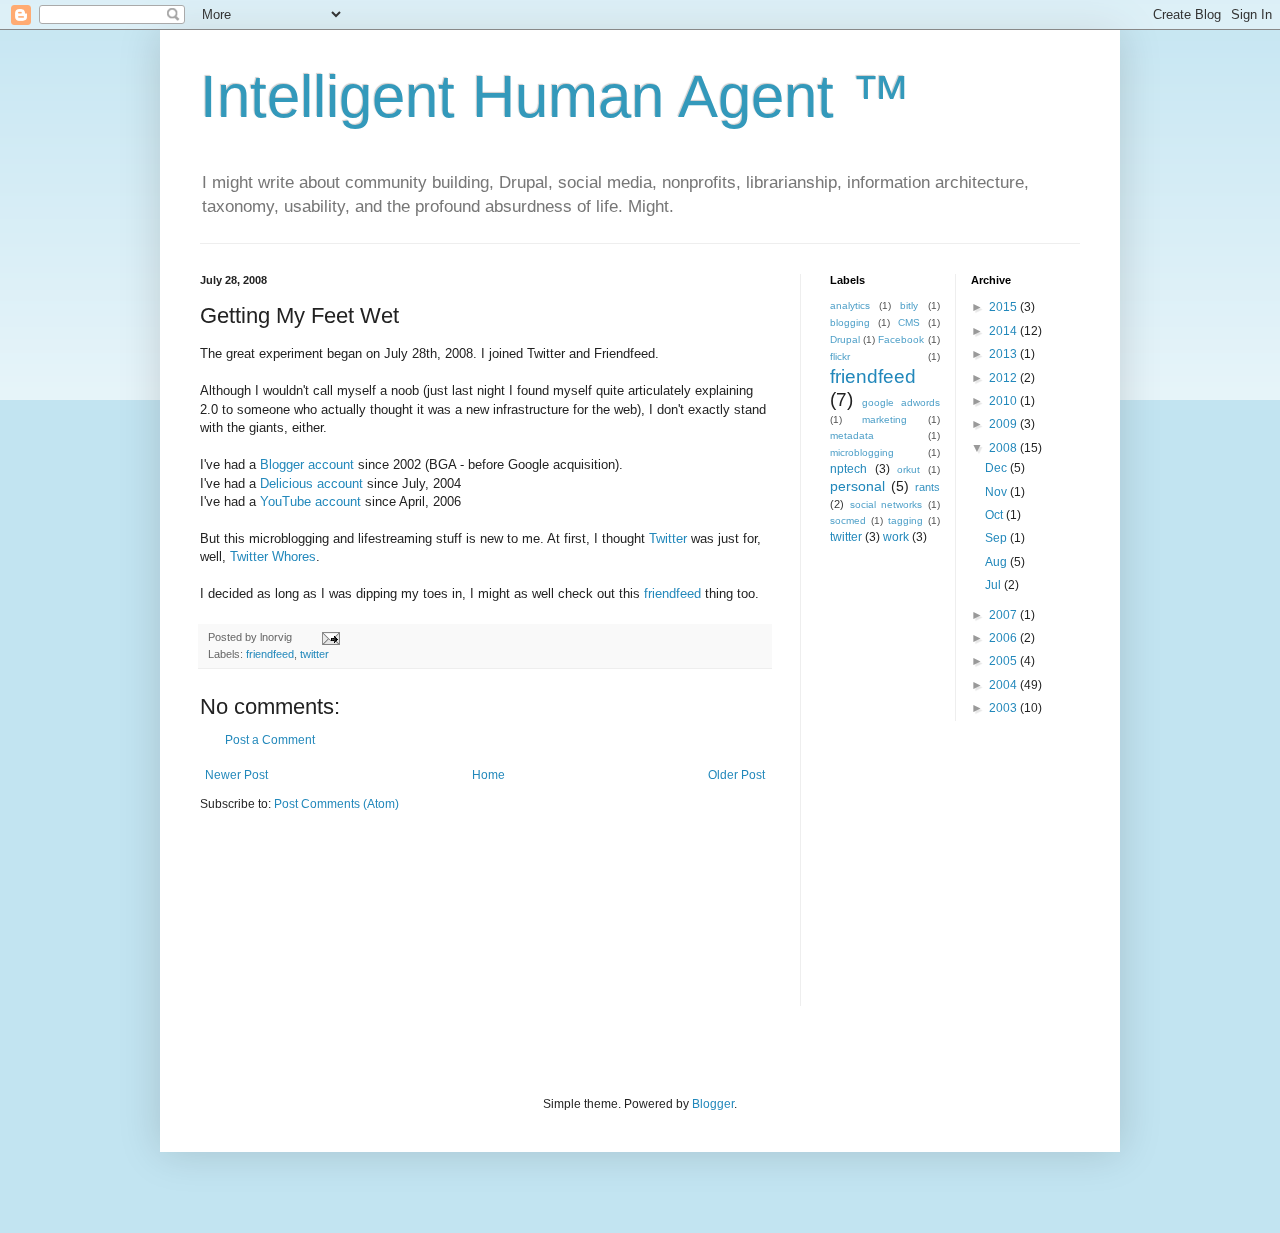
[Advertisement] (955, 876)
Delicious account (311, 483)
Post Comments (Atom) (336, 804)
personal (857, 486)
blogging (850, 322)
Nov (997, 492)
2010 (1004, 401)
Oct (995, 515)
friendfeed (672, 593)
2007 (1004, 615)
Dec (997, 468)
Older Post (736, 775)
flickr (840, 356)
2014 (1004, 331)
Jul (994, 585)
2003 (1004, 708)
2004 (1004, 685)
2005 (1004, 661)
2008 (1004, 448)
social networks (886, 504)
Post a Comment (270, 740)
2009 (1004, 424)
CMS (909, 322)
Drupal (845, 339)
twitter (314, 654)
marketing (884, 419)
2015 (1004, 307)
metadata (852, 435)
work (896, 537)
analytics (850, 305)
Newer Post (236, 775)
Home (488, 775)
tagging (905, 520)
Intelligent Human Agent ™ (555, 96)
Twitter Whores (273, 556)
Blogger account (307, 464)
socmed (848, 520)
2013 (1004, 354)
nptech (848, 469)
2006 (1004, 638)
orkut (908, 469)
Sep (997, 538)
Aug (997, 562)
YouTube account (310, 501)
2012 (1004, 378)
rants (927, 487)
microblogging (862, 452)
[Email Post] (330, 637)
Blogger (713, 1104)
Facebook (901, 339)
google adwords (901, 402)
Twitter (668, 538)
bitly (909, 305)
